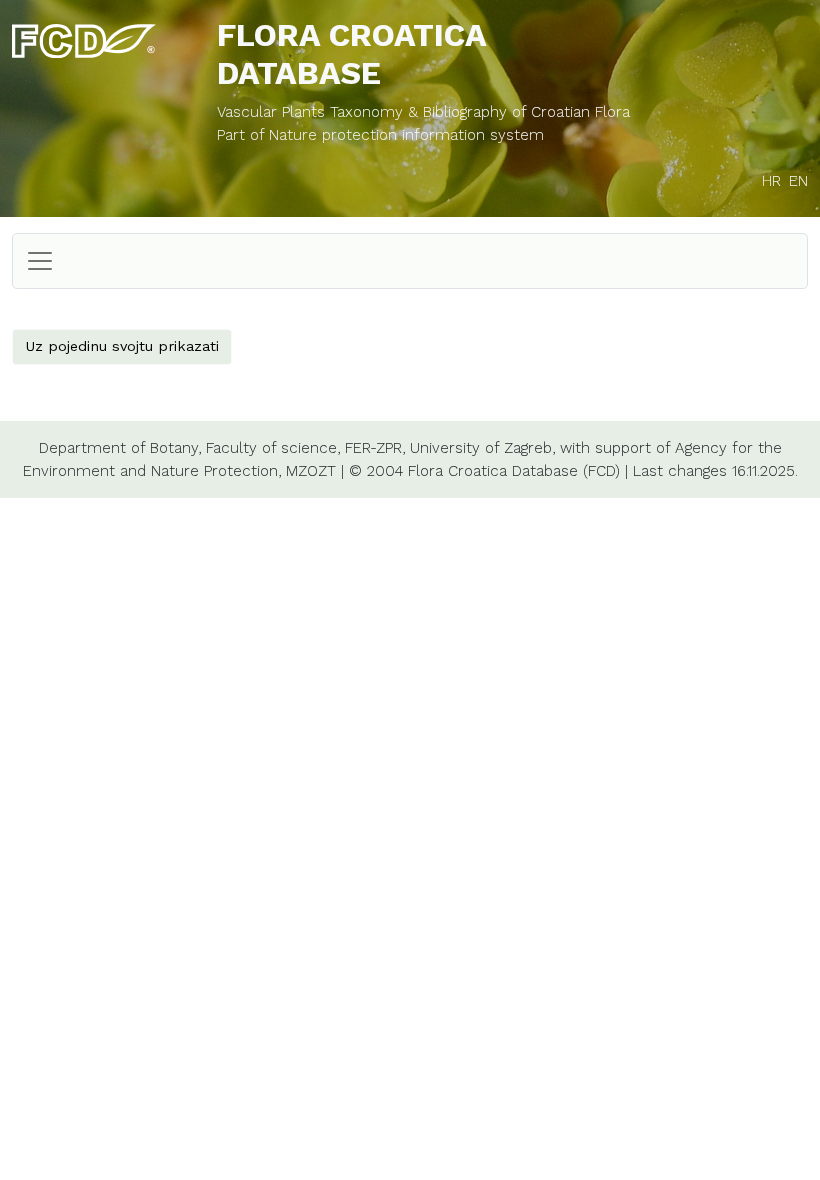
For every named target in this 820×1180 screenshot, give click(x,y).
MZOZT (311, 471)
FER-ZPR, (375, 448)
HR (771, 181)
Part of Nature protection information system (380, 135)
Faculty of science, (273, 448)
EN (798, 181)
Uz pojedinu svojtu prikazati (122, 346)
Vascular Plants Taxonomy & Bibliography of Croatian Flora (423, 112)
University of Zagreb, (482, 448)
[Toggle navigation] (40, 261)
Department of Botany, (120, 448)
